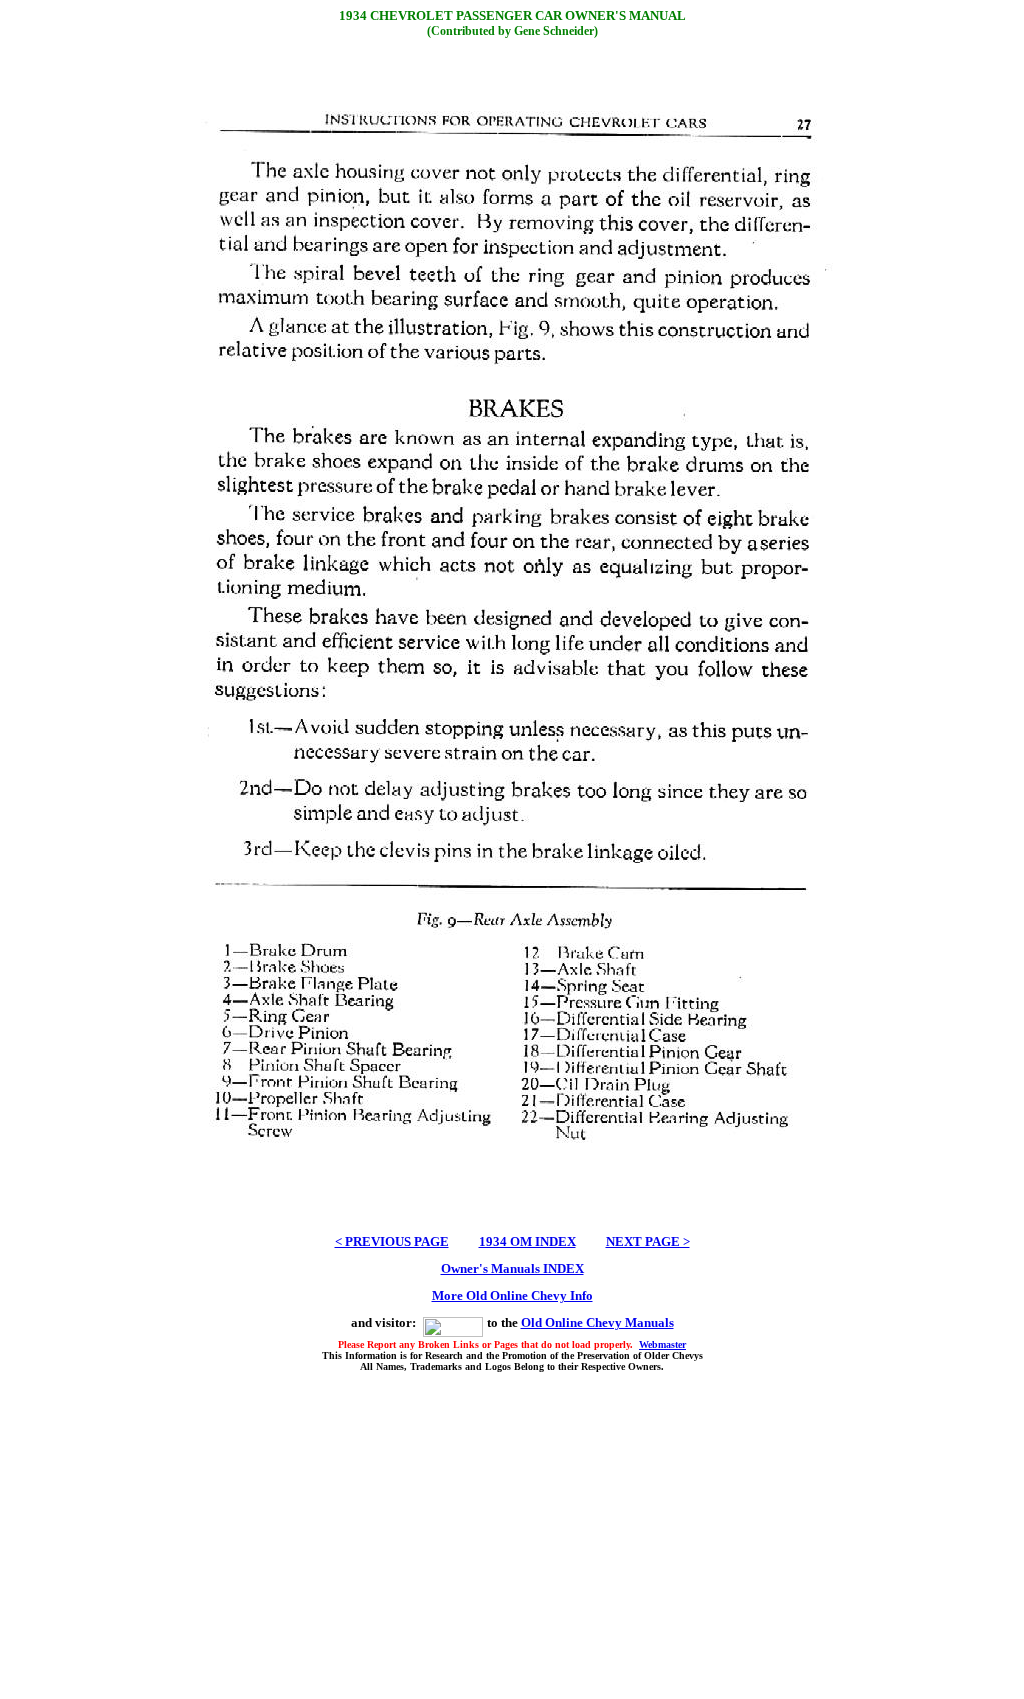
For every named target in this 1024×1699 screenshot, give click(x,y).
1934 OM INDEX (527, 1241)
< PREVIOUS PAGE (392, 1241)
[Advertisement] (512, 1533)
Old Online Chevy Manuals (597, 1322)
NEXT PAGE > (648, 1241)
